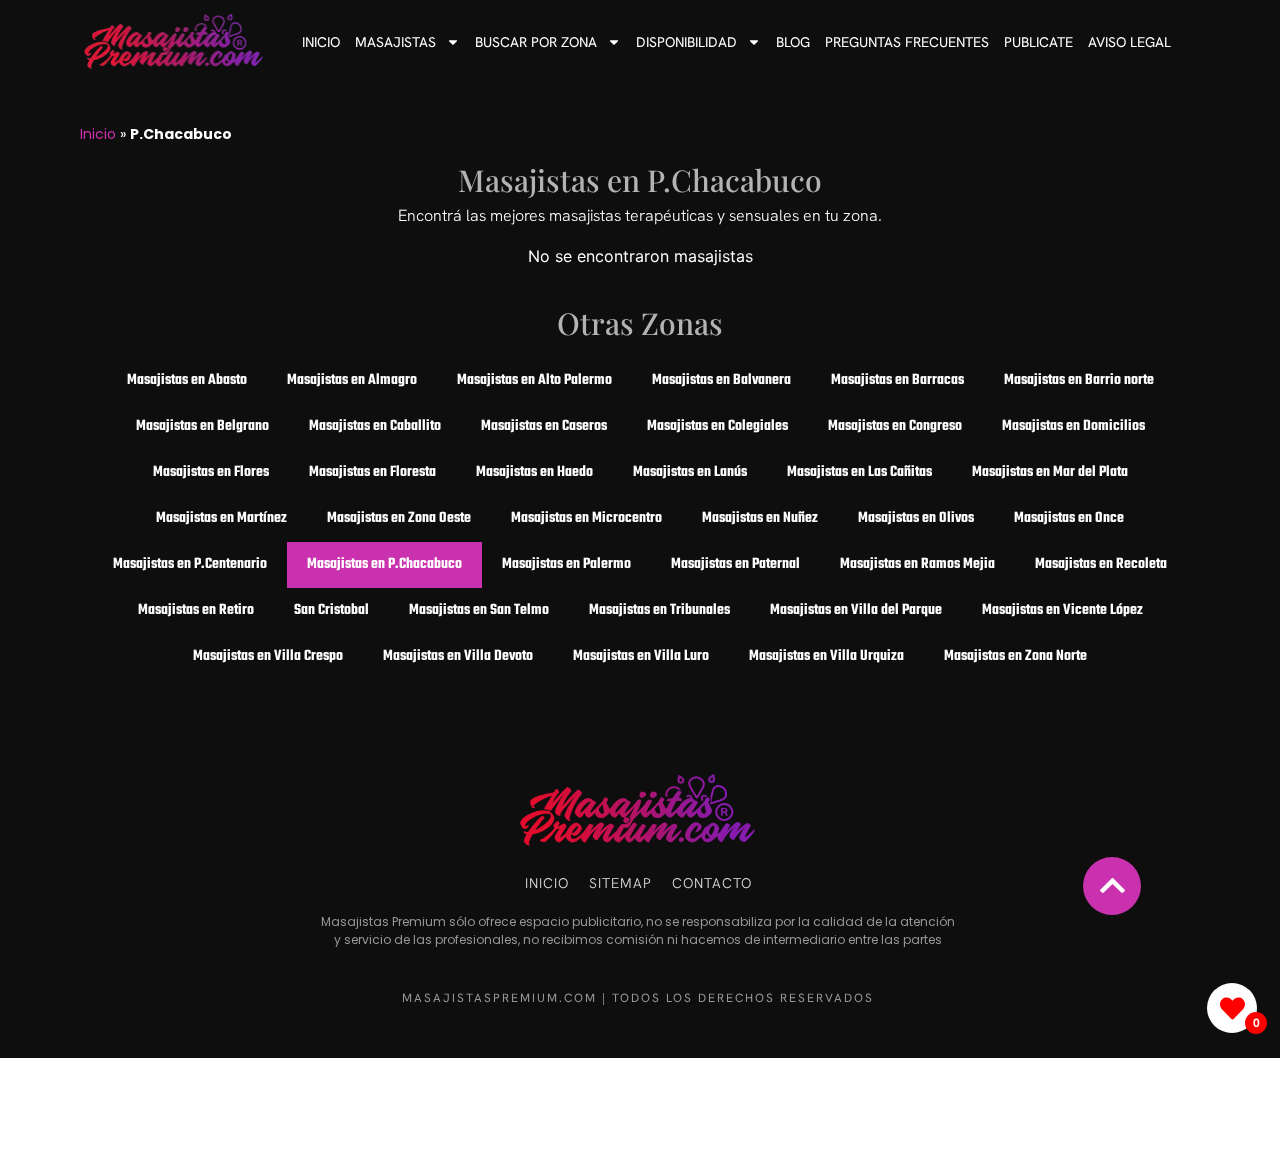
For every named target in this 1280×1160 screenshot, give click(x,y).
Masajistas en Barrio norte (1079, 380)
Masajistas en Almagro (352, 380)
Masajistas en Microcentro (586, 518)
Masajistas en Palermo (566, 564)
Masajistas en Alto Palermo (534, 380)
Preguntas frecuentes (907, 42)
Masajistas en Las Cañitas (859, 472)
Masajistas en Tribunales (659, 610)
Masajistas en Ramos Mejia (917, 564)
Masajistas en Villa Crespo (268, 656)
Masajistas (395, 42)
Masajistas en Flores (211, 472)
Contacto (712, 883)
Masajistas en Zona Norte (1015, 656)
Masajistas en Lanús (690, 472)
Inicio (321, 42)
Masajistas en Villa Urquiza (826, 656)
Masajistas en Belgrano (202, 426)
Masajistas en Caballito (375, 426)
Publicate (1038, 42)
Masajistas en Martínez (221, 518)
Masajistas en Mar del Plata (1050, 472)
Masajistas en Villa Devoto (458, 656)
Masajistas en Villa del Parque (856, 610)
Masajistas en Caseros (544, 426)
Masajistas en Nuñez (760, 518)
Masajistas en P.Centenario (190, 564)
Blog (793, 42)
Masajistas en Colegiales (717, 426)
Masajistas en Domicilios (1073, 426)
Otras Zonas (640, 323)
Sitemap (620, 883)
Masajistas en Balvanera (721, 380)
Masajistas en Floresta (372, 472)
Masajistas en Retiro (196, 610)
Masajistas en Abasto (187, 380)
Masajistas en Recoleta (1101, 564)
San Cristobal (331, 610)
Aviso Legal (1129, 42)
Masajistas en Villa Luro (641, 656)
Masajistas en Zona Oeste (399, 518)
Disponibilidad (686, 42)
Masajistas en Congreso (895, 426)
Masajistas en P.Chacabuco (640, 180)
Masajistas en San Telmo (479, 610)
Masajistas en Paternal (735, 564)
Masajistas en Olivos (916, 518)
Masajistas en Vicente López (1062, 610)
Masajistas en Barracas (897, 380)
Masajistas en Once (1069, 518)
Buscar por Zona (536, 42)
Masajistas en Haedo (534, 472)
